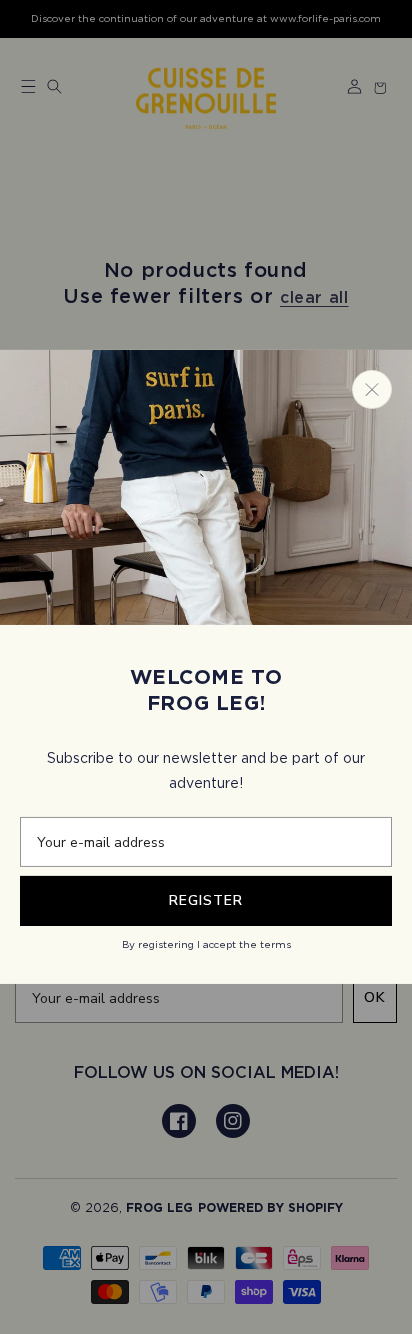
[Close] (372, 389)
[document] (206, 667)
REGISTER (206, 900)
